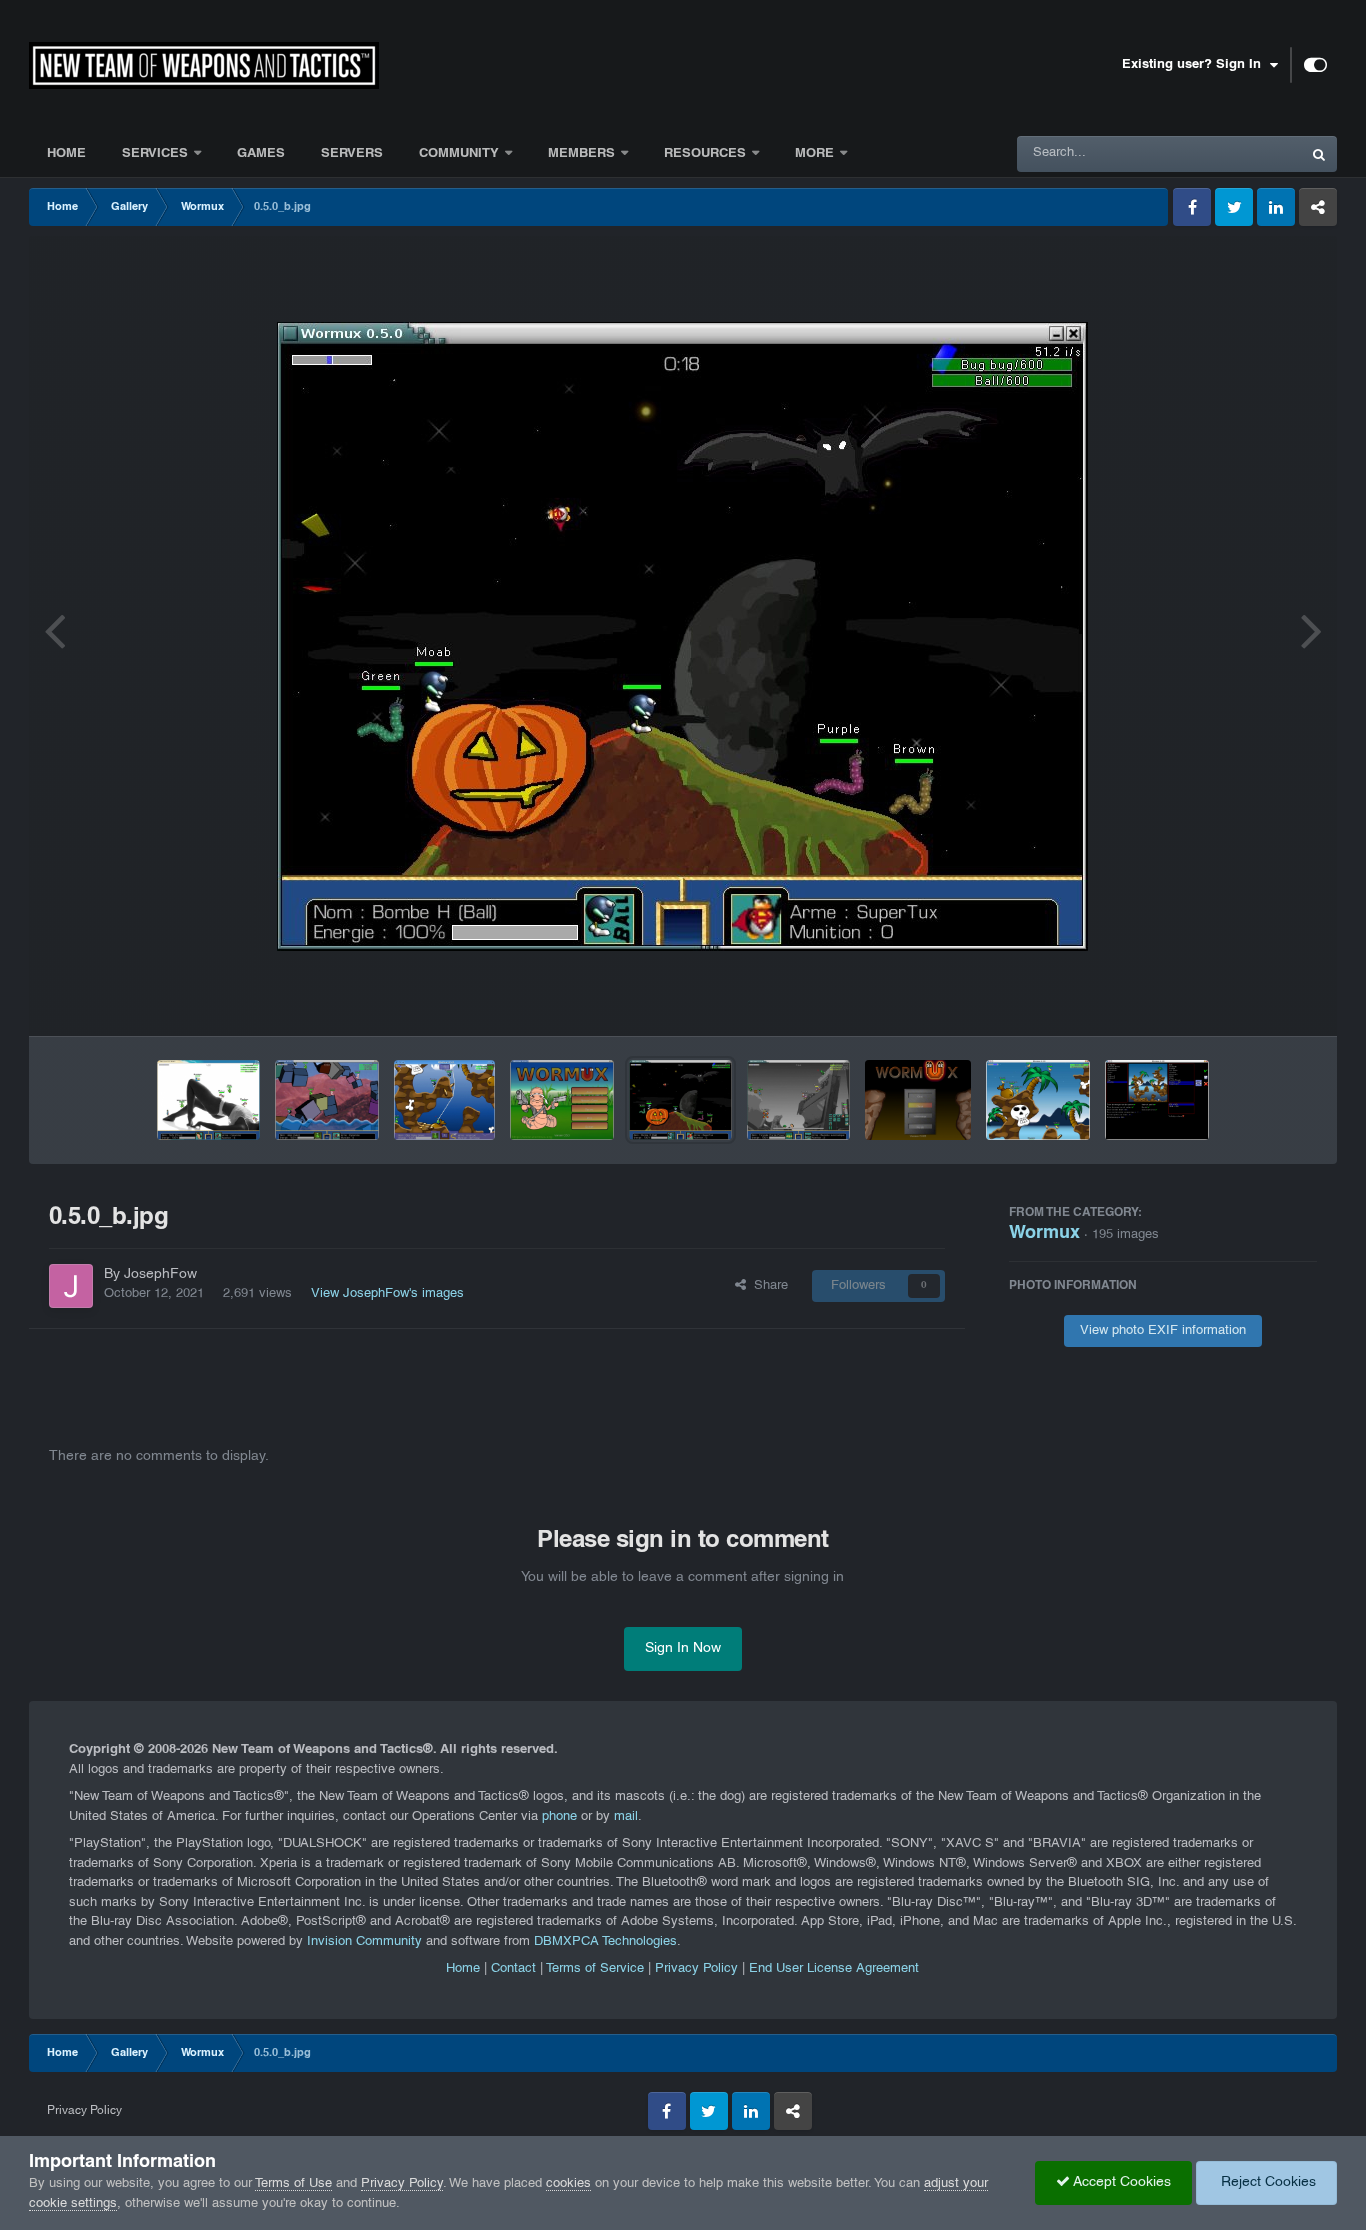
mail (626, 1817)
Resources (705, 154)
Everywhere (1241, 153)
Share (767, 1286)
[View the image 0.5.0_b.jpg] (680, 1100)
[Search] (1319, 154)
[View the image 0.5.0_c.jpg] (562, 1100)
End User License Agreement (834, 1969)
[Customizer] (1315, 65)
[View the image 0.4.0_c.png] (1038, 1100)
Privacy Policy (696, 1969)
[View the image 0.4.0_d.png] (918, 1100)
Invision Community (364, 1942)
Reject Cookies (1266, 2182)
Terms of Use (293, 2184)
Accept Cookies (1120, 2182)
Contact (513, 1969)
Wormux (1044, 1233)
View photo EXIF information (1163, 1331)
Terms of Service (595, 1969)
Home (66, 154)
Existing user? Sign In (1195, 65)
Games (261, 154)
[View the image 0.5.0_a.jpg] (798, 1100)
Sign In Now (683, 1648)
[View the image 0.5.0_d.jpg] (444, 1100)
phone (559, 1817)
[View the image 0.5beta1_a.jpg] (208, 1100)
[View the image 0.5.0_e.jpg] (327, 1100)
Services (155, 154)
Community (459, 154)
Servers (352, 154)
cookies (568, 2184)
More (816, 154)
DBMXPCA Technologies (605, 1942)
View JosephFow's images (387, 1294)
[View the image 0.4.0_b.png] (1157, 1100)
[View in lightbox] (682, 636)
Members (583, 154)
